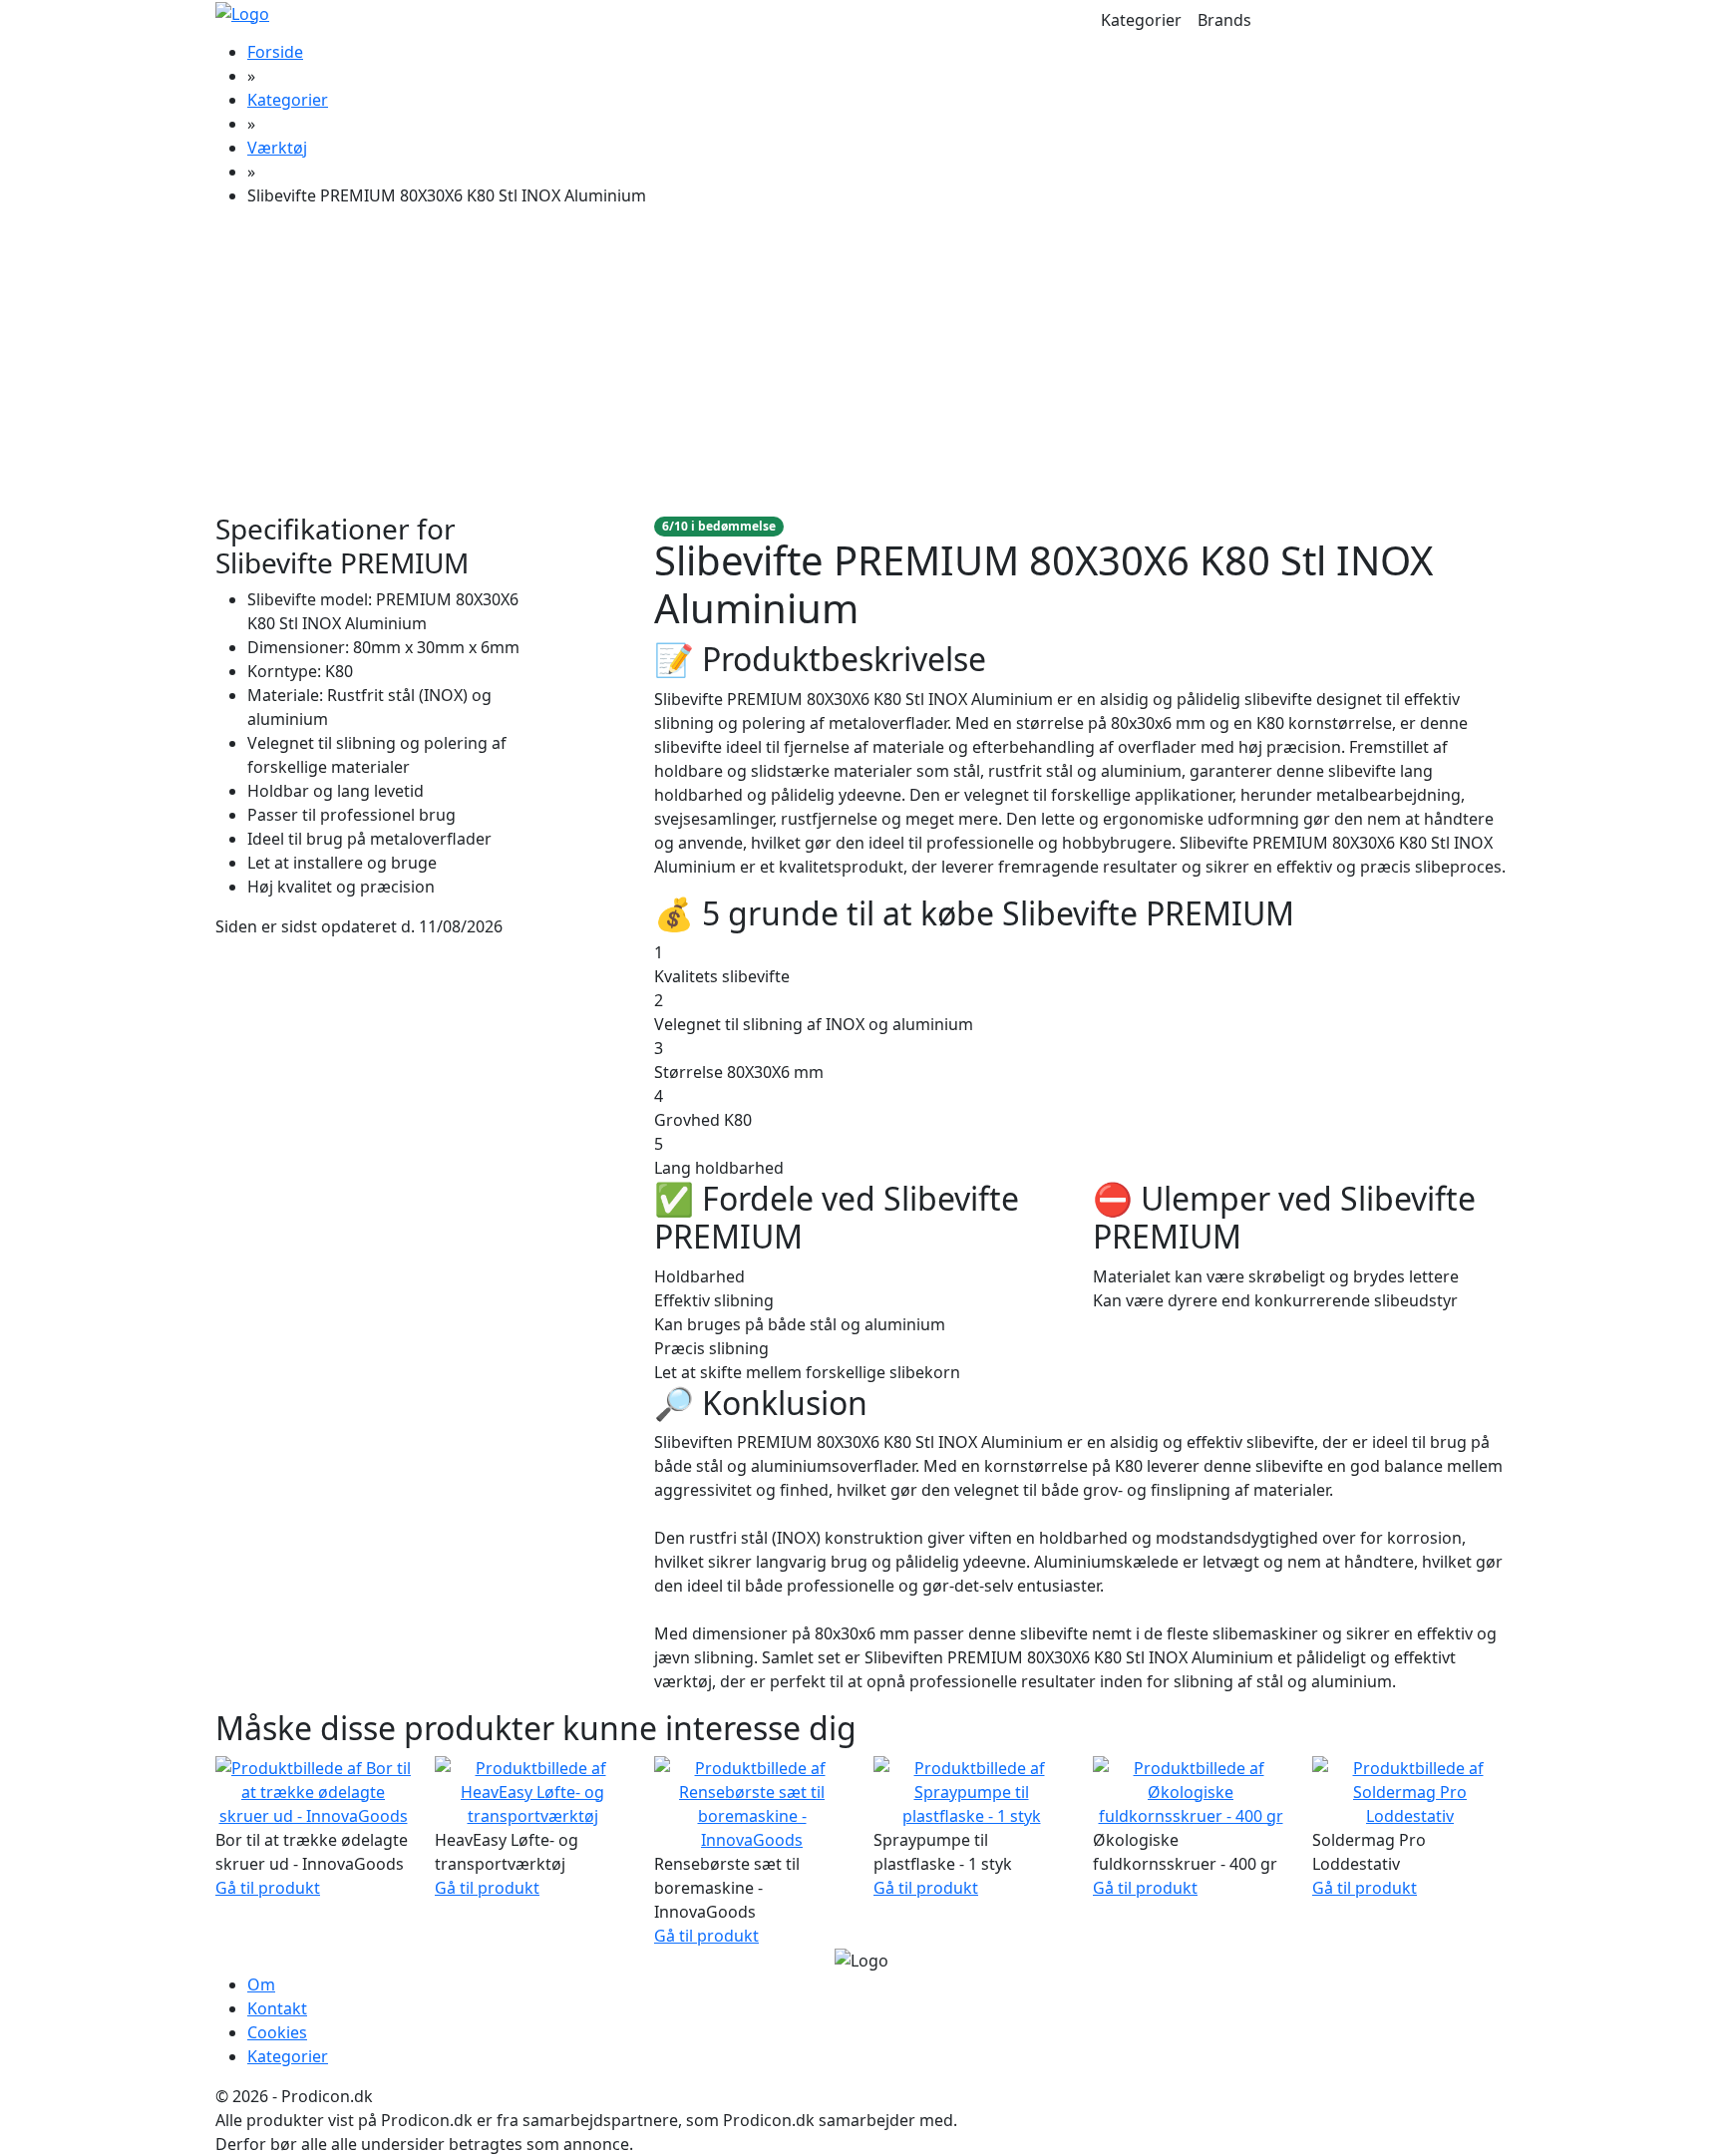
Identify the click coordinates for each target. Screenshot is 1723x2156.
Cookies (277, 2032)
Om (261, 1984)
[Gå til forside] (242, 12)
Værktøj (277, 148)
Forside (275, 52)
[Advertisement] (861, 363)
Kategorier (1141, 20)
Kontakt (277, 2008)
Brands (1224, 20)
